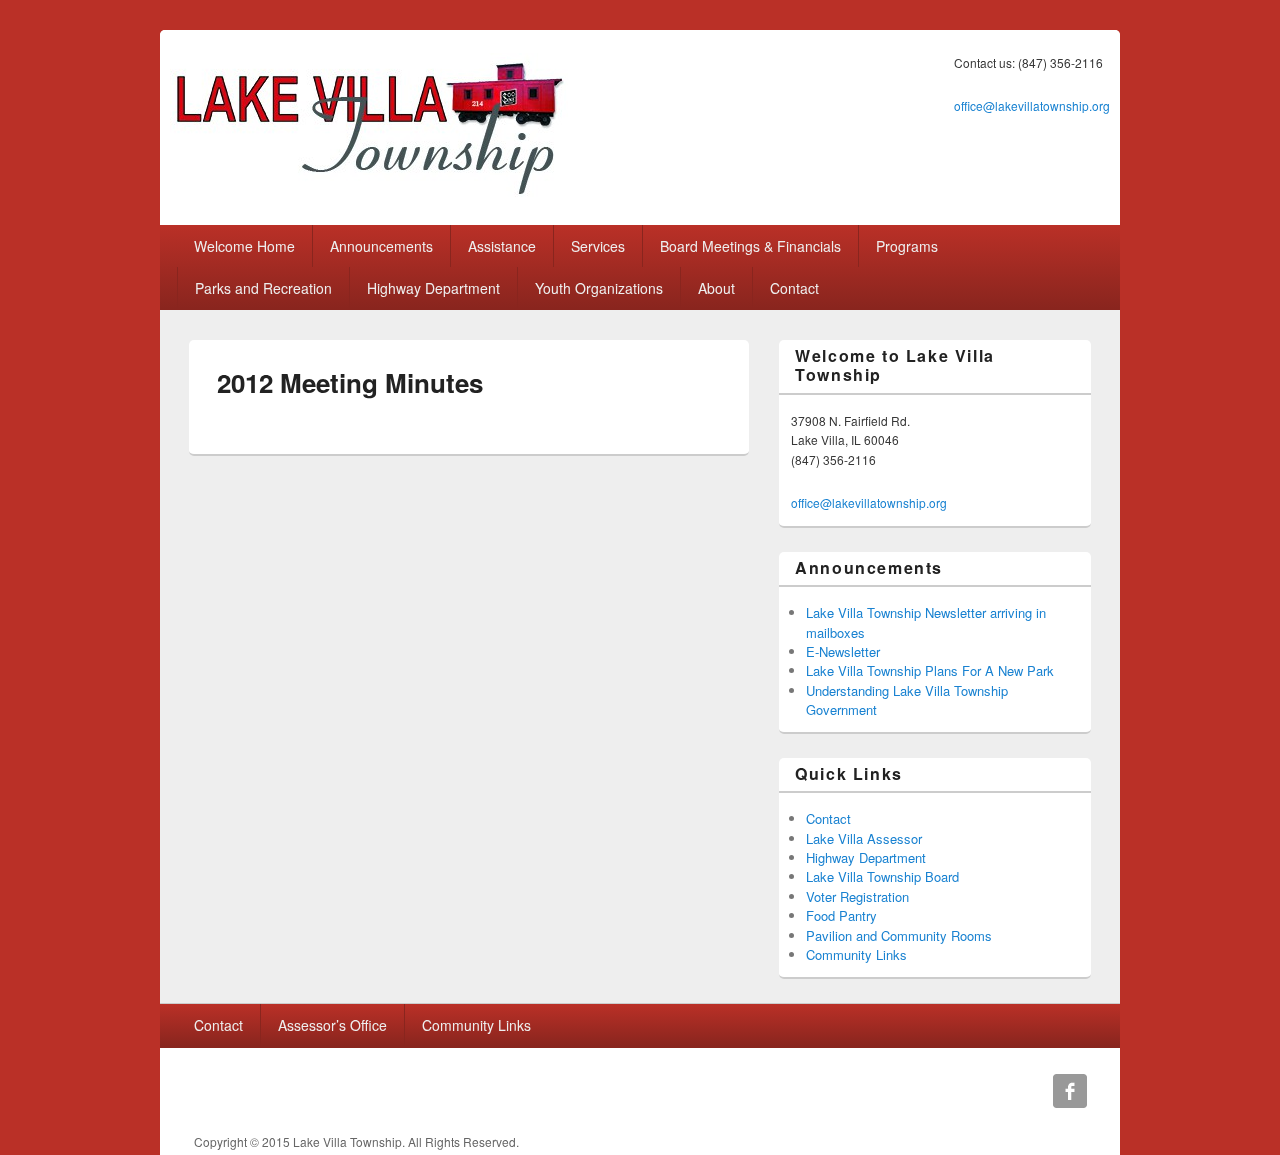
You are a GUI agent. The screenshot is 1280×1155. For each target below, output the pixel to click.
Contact (794, 288)
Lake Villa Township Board (882, 876)
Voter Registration (857, 896)
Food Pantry (841, 915)
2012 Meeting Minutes (350, 382)
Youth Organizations (599, 288)
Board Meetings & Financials (750, 246)
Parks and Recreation (263, 288)
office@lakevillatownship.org (1032, 105)
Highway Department (433, 288)
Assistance (502, 246)
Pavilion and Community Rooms (899, 935)
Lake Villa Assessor (864, 838)
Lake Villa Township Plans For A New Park (930, 670)
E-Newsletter (843, 651)
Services (598, 246)
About (716, 288)
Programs (907, 246)
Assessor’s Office (332, 1025)
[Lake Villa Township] (369, 196)
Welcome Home (244, 246)
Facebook (1070, 1091)
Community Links (856, 954)
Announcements (381, 246)
